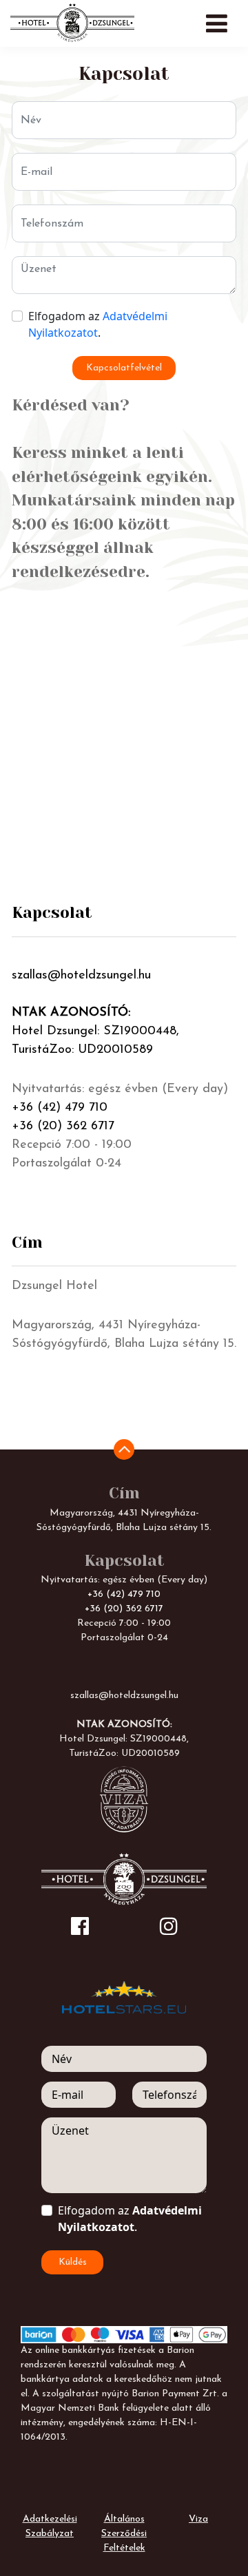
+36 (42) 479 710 (60, 1108)
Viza (198, 2519)
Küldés (73, 2262)
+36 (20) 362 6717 (63, 1127)
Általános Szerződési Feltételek (124, 2534)
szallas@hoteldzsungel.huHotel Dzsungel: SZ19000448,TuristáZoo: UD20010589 (95, 1013)
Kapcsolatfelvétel (124, 368)
